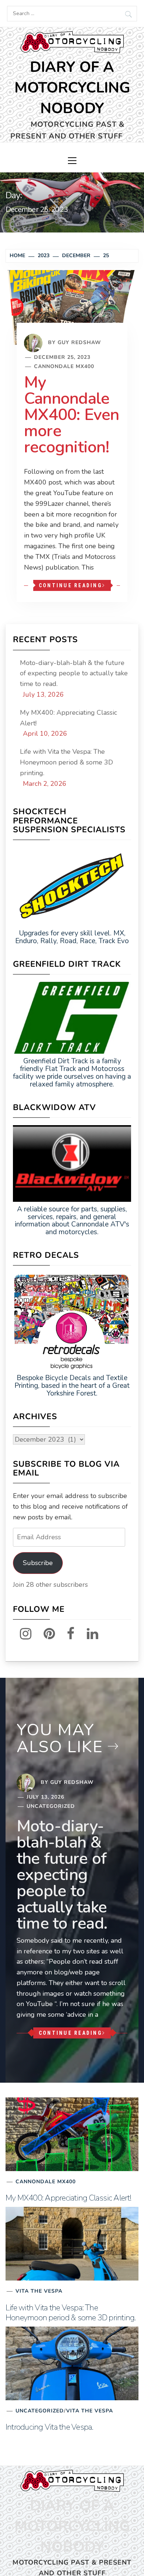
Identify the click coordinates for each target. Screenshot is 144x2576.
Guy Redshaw (79, 342)
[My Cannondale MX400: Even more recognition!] (72, 307)
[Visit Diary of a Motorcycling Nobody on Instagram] (21, 1634)
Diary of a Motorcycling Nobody (72, 88)
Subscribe (38, 1563)
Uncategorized (51, 1806)
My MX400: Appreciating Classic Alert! (68, 718)
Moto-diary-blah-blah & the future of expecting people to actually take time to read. (74, 673)
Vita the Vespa (39, 2291)
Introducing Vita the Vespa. (49, 2427)
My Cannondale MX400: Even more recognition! (72, 415)
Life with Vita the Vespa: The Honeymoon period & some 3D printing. (66, 762)
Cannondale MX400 (64, 366)
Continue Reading (71, 585)
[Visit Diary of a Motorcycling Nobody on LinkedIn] (88, 1634)
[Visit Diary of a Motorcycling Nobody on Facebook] (66, 1634)
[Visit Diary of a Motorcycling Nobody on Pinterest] (45, 1634)
